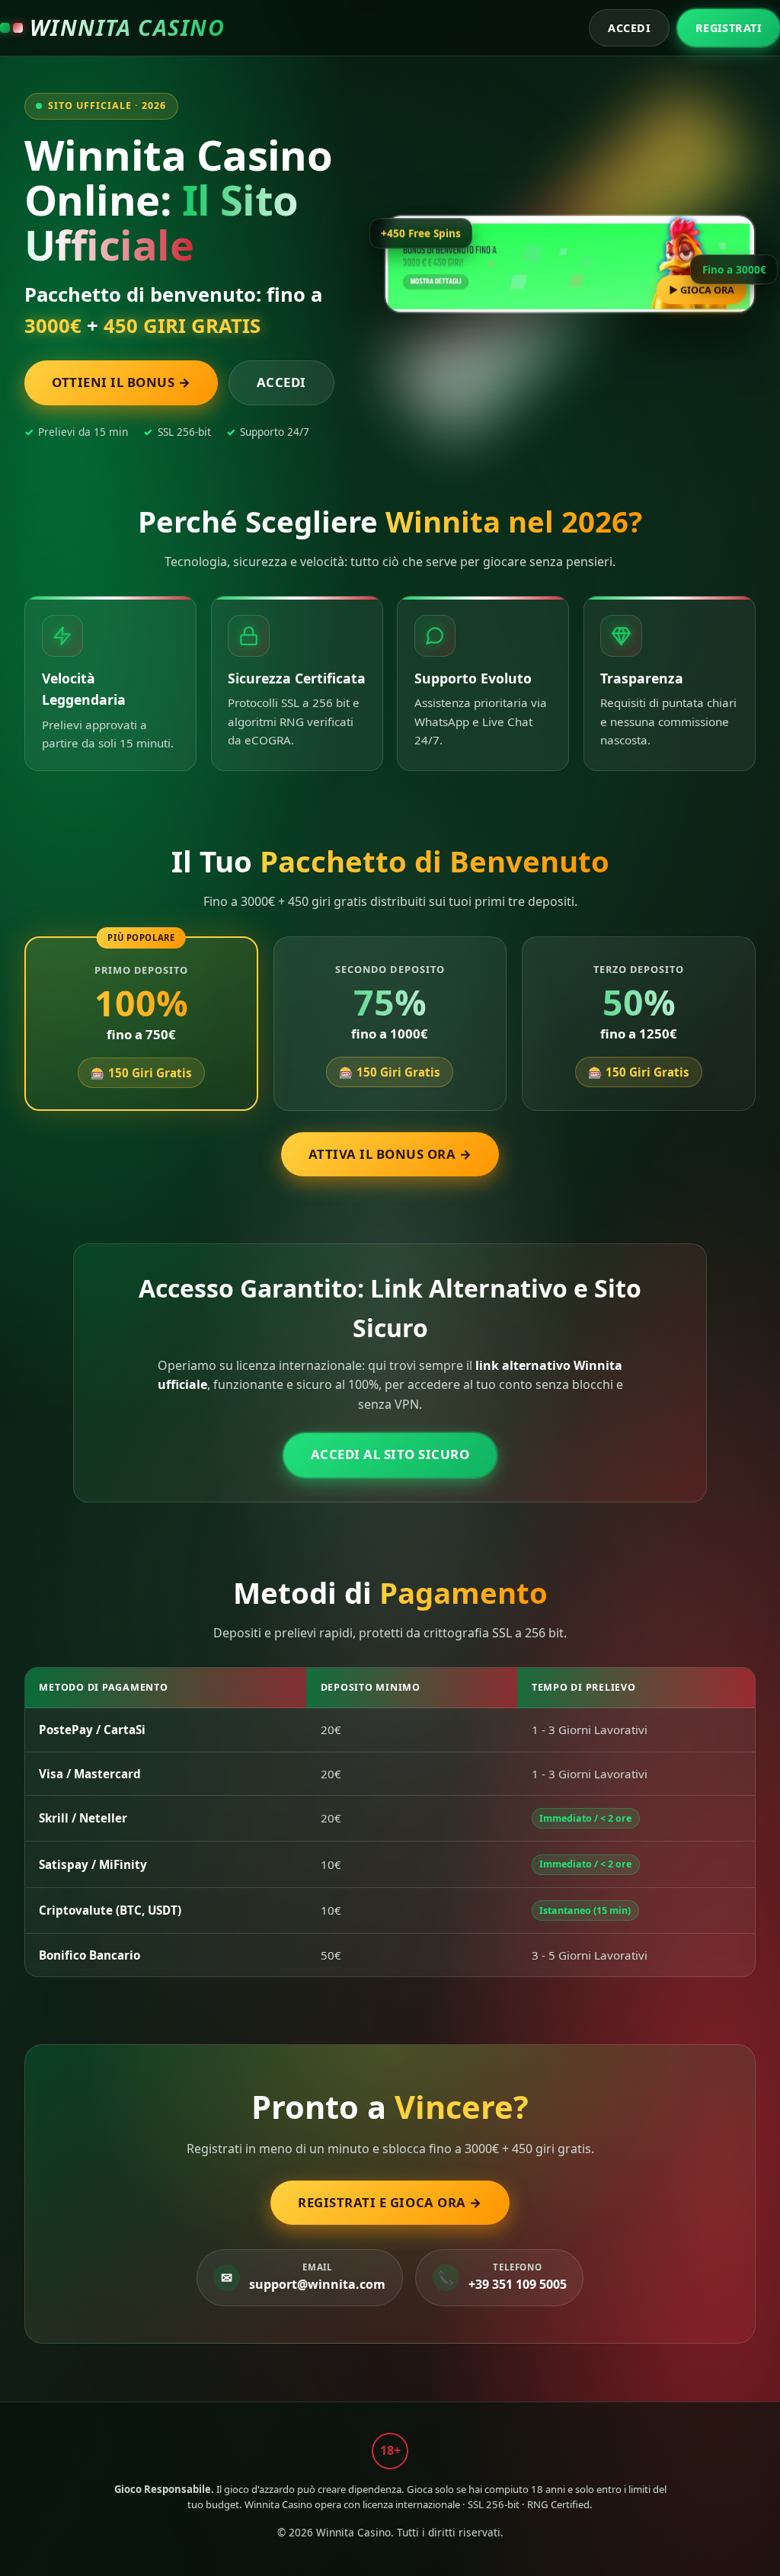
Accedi (629, 28)
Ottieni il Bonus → (121, 382)
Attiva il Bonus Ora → (390, 1154)
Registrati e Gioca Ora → (390, 2202)
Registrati (729, 28)
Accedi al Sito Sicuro (390, 1454)
